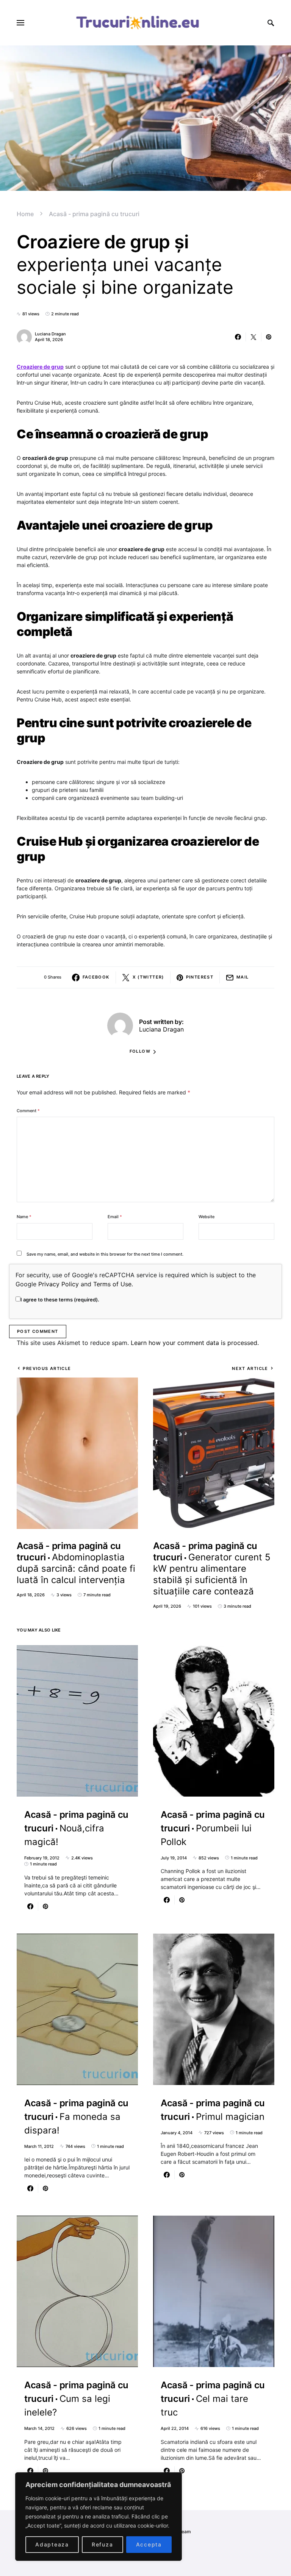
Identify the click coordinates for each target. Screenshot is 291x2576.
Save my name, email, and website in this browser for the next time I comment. (105, 1254)
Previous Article (47, 1368)
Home (25, 214)
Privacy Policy (59, 1284)
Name (24, 1217)
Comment (28, 1111)
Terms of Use (112, 1284)
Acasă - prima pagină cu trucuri (94, 214)
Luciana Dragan (50, 334)
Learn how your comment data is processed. (195, 1343)
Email (115, 1217)
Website (207, 1217)
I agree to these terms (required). (60, 1300)
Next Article (250, 1368)
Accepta (149, 2544)
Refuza (102, 2544)
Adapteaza (52, 2544)
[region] (99, 2517)
